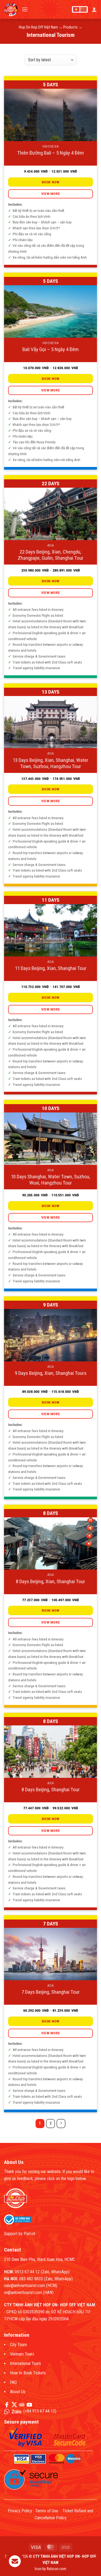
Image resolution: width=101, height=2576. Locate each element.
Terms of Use (47, 2511)
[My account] (94, 9)
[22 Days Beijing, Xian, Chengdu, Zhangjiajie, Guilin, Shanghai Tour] (50, 514)
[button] (25, 9)
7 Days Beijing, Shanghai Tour (51, 1992)
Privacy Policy (20, 2511)
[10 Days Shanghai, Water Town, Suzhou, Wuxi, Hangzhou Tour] (50, 1139)
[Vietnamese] (76, 9)
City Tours (18, 2345)
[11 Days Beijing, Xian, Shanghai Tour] (50, 930)
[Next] (61, 2124)
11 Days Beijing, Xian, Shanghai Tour (51, 968)
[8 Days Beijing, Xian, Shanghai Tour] (50, 1544)
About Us (18, 2392)
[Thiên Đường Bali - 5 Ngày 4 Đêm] (50, 115)
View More (51, 194)
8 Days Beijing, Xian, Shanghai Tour (50, 1581)
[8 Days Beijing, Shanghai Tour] (50, 1752)
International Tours (25, 2363)
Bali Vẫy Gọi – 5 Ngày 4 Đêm (50, 349)
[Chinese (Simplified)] (83, 9)
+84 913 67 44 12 (40, 2411)
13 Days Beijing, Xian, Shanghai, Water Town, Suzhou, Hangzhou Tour (50, 763)
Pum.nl (29, 2234)
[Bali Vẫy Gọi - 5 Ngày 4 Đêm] (50, 311)
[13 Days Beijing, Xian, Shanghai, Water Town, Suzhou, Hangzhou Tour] (50, 722)
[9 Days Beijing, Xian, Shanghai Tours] (50, 1335)
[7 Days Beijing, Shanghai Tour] (50, 1954)
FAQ (13, 2382)
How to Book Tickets (28, 2373)
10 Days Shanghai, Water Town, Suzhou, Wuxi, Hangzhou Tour (50, 1180)
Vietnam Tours (22, 2354)
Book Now (50, 182)
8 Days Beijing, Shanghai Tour (51, 1790)
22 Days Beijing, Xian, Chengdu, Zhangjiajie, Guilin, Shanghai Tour (51, 555)
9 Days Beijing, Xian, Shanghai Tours (51, 1373)
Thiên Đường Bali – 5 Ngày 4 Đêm (50, 153)
